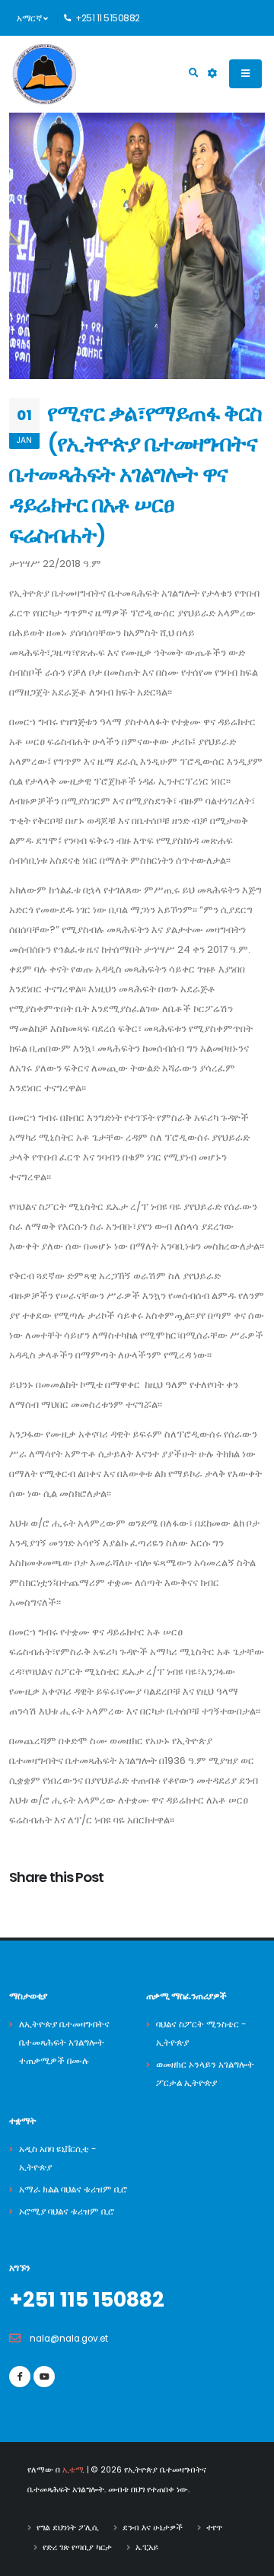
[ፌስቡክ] (20, 2377)
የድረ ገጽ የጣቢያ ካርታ (77, 2547)
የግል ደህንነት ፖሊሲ (68, 2528)
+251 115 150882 (87, 2299)
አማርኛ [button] (30, 18)
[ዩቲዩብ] (44, 2377)
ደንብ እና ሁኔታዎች (153, 2528)
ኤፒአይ (147, 2547)
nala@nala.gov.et (69, 2339)
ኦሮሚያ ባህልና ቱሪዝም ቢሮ (67, 2211)
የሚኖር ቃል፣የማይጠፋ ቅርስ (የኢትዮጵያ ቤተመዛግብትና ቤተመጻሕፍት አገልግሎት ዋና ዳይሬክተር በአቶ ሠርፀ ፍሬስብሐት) (135, 474)
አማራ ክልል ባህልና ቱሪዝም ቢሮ (73, 2189)
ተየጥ (214, 2528)
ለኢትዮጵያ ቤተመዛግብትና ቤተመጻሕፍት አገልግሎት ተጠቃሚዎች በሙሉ (64, 2043)
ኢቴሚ (73, 2470)
